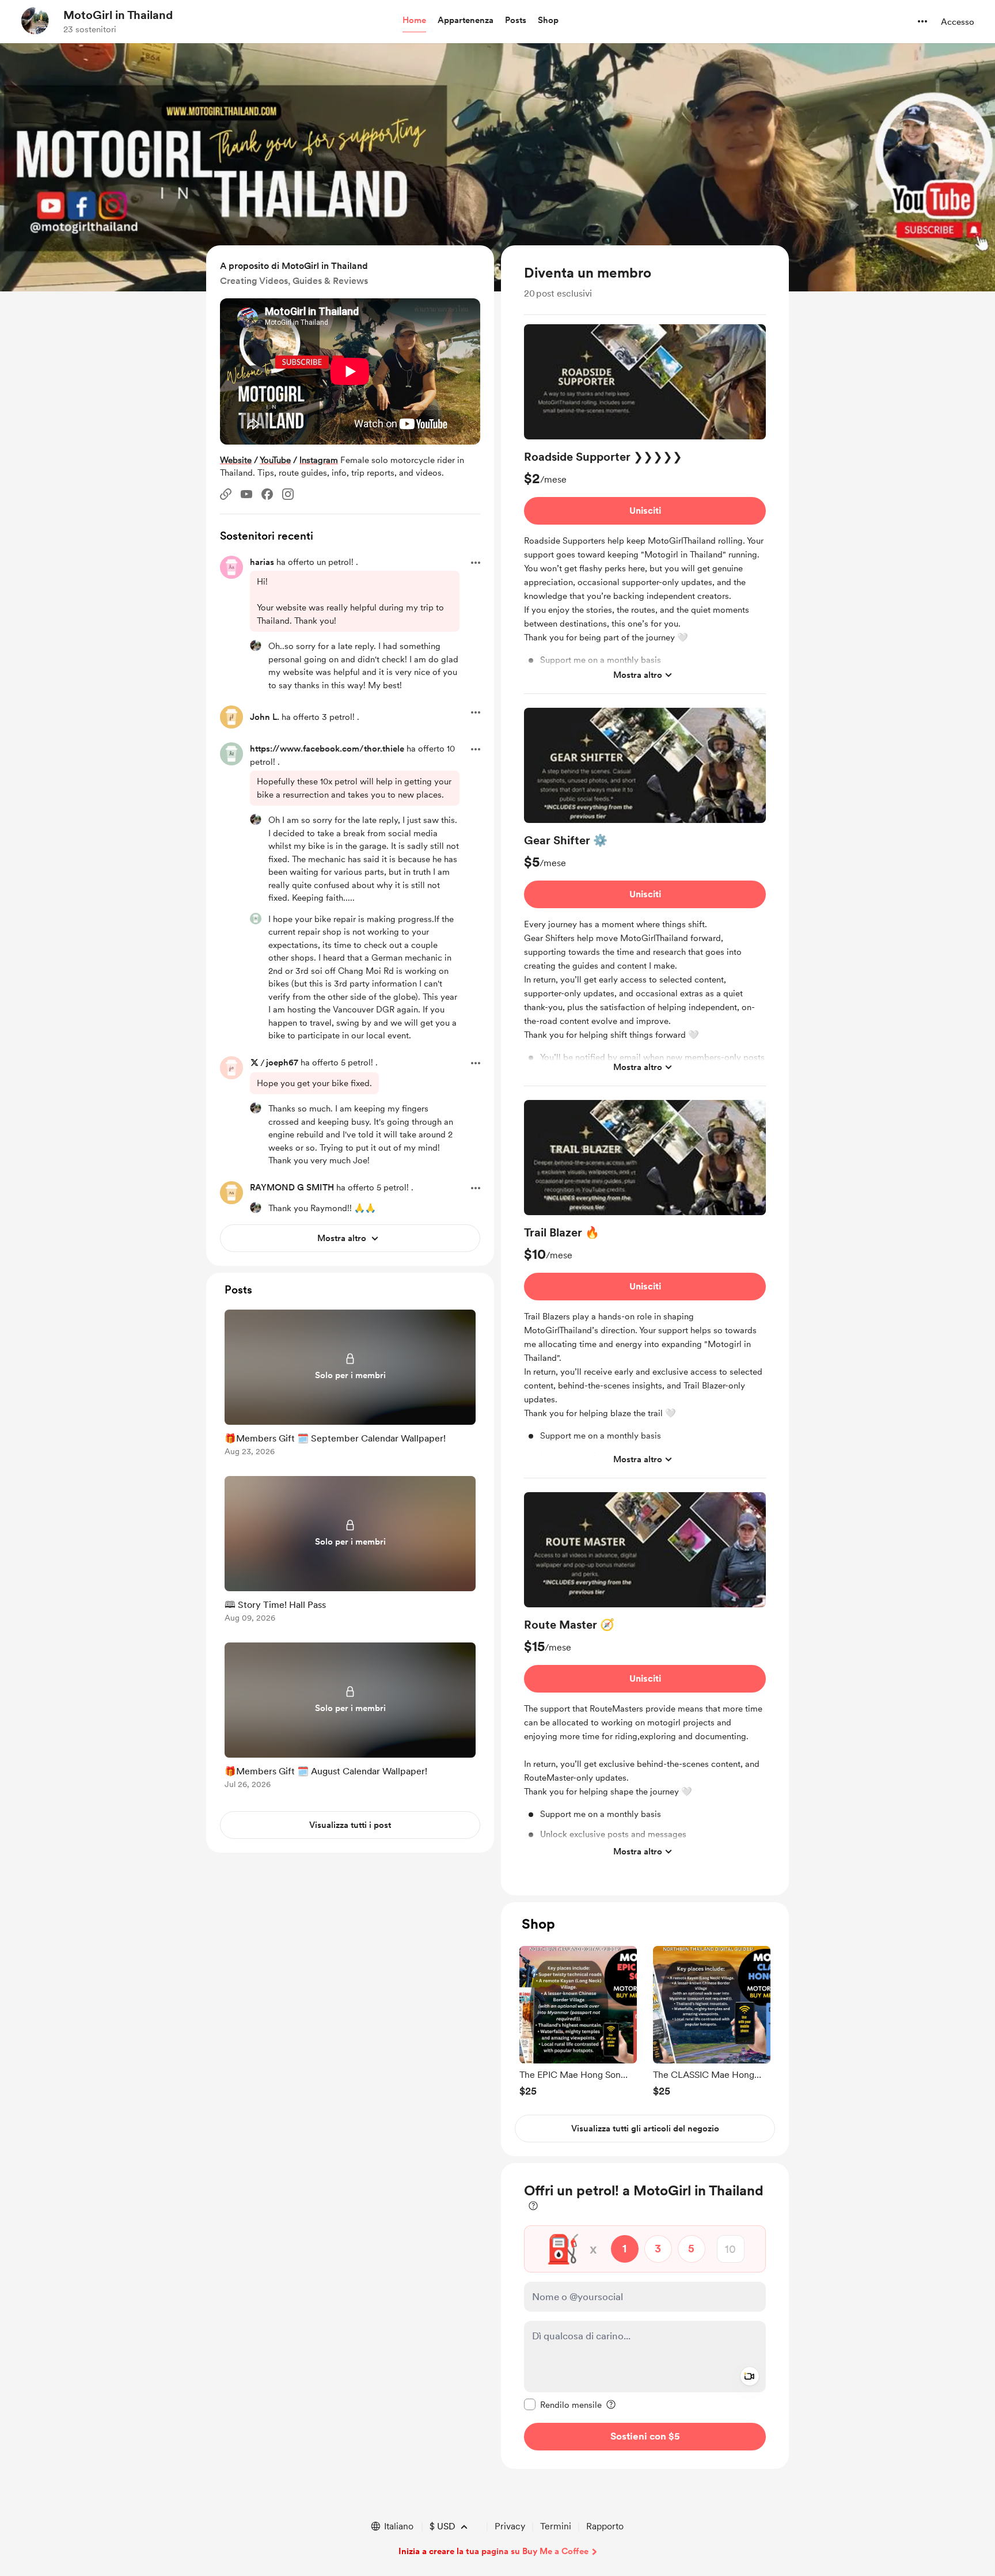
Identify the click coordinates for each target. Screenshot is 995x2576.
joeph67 (282, 1063)
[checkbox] (563, 2404)
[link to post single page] (350, 1385)
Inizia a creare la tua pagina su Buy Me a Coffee (493, 2551)
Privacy (510, 2526)
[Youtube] (246, 494)
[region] (645, 1070)
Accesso (958, 22)
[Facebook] (267, 494)
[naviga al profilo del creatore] (35, 21)
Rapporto (605, 2526)
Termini (556, 2526)
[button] (414, 21)
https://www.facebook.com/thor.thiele (327, 749)
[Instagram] (288, 494)
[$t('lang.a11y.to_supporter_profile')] (256, 646)
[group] (645, 509)
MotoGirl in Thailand (118, 15)
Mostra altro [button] (638, 674)
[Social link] (226, 494)
